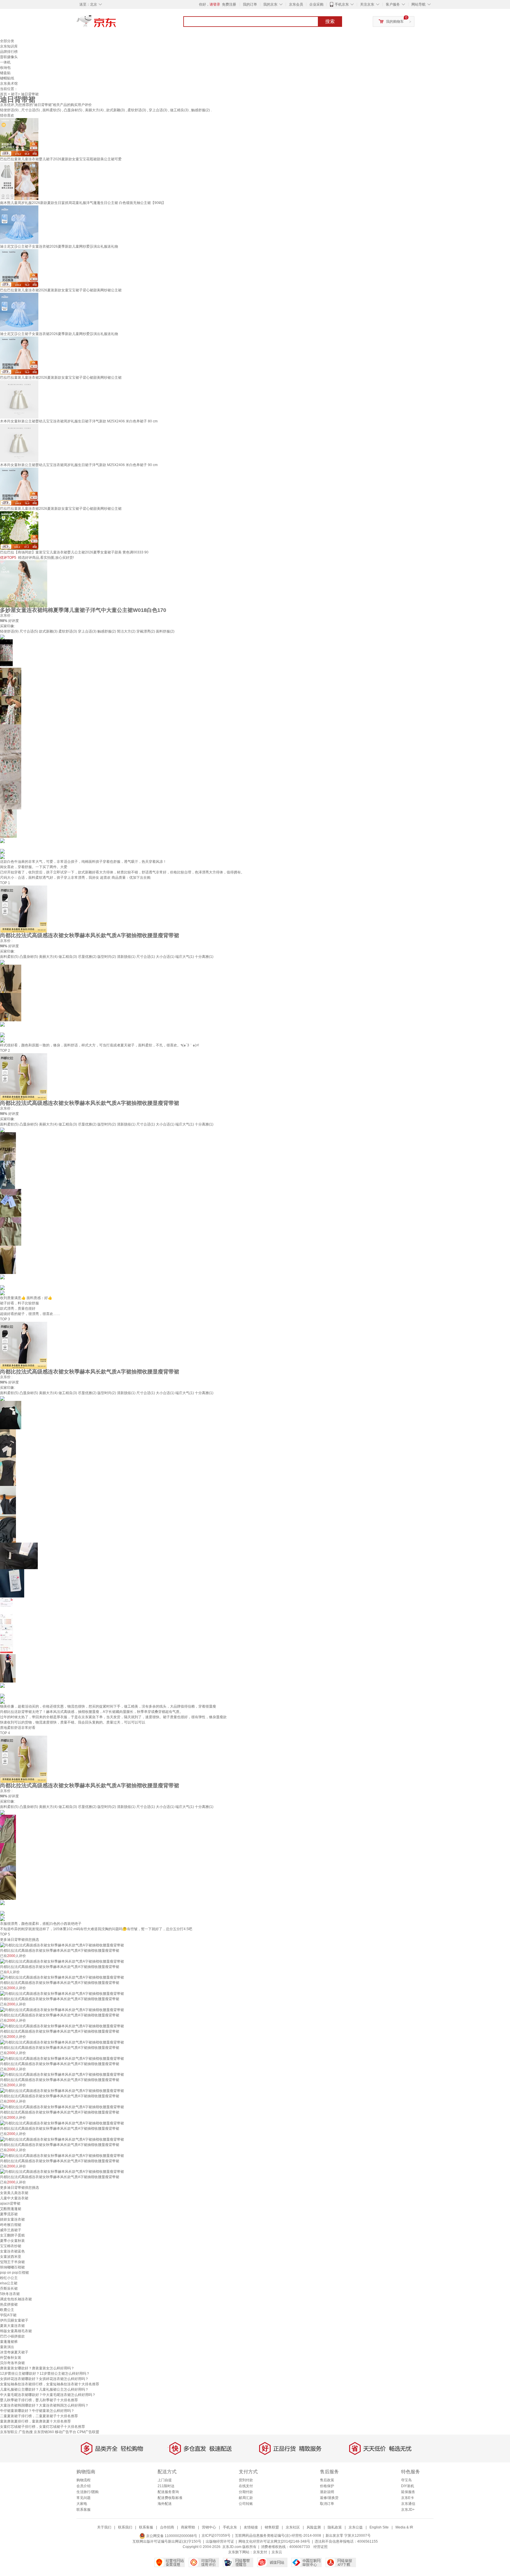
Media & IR (404, 2527)
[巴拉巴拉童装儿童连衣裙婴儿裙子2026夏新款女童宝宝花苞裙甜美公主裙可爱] (19, 137)
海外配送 (165, 2504)
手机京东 (342, 4)
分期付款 (246, 2492)
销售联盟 (272, 2527)
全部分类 (7, 41)
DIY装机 (408, 2486)
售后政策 (327, 2480)
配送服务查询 (168, 2492)
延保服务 (408, 2492)
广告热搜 (26, 2432)
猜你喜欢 (7, 115)
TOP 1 (5, 883)
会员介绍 (84, 2486)
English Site (379, 2527)
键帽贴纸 (7, 78)
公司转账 (246, 2504)
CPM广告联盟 (88, 2432)
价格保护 (327, 2486)
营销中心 (209, 2527)
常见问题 (84, 2498)
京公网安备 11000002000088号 (171, 2536)
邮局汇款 (246, 2498)
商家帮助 (188, 2527)
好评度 (14, 621)
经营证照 (321, 2547)
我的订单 (250, 4)
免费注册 (229, 4)
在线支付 (246, 2486)
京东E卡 (408, 2498)
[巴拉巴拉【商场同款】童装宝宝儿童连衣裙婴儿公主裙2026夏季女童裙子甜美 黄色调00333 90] (19, 530)
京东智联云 (9, 2432)
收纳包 (5, 68)
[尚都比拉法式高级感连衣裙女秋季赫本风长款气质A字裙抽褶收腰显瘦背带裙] (24, 909)
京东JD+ (408, 2510)
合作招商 (167, 2527)
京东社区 (293, 2527)
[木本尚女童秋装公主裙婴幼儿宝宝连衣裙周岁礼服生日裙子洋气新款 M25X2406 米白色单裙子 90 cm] (19, 443)
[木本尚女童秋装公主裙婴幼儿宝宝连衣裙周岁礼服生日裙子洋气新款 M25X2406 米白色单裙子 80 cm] (19, 399)
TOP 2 (5, 1051)
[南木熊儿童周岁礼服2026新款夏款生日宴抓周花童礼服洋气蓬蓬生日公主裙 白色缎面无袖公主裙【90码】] (19, 181)
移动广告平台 (66, 2432)
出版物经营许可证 (220, 2541)
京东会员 (296, 4)
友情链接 (251, 2527)
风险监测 (314, 2527)
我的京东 (270, 4)
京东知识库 (9, 46)
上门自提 (165, 2480)
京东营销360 (44, 2432)
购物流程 (84, 2480)
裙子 (14, 94)
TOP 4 (5, 1733)
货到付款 (246, 2480)
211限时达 (166, 2486)
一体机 (5, 62)
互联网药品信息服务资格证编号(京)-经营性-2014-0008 (278, 2536)
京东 (116, 24)
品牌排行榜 (9, 52)
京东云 (277, 2552)
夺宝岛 (406, 2480)
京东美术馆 (9, 84)
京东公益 (356, 2527)
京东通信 (408, 2504)
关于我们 (104, 2527)
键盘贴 (5, 73)
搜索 (330, 21)
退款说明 (327, 2492)
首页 (4, 94)
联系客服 (84, 2510)
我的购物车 (395, 22)
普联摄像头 (9, 57)
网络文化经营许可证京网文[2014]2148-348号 (274, 2541)
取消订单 (327, 2504)
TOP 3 (5, 1319)
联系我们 (125, 2527)
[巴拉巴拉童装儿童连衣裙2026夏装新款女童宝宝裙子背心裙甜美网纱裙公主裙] (19, 268)
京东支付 (260, 2552)
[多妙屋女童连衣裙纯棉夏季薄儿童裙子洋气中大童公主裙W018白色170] (24, 584)
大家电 (82, 2504)
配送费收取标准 (170, 2498)
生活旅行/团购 (88, 2492)
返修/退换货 (329, 2498)
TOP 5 (5, 1934)
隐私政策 (335, 2527)
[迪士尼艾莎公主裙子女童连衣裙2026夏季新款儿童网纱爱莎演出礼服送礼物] (19, 224)
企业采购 (316, 4)
